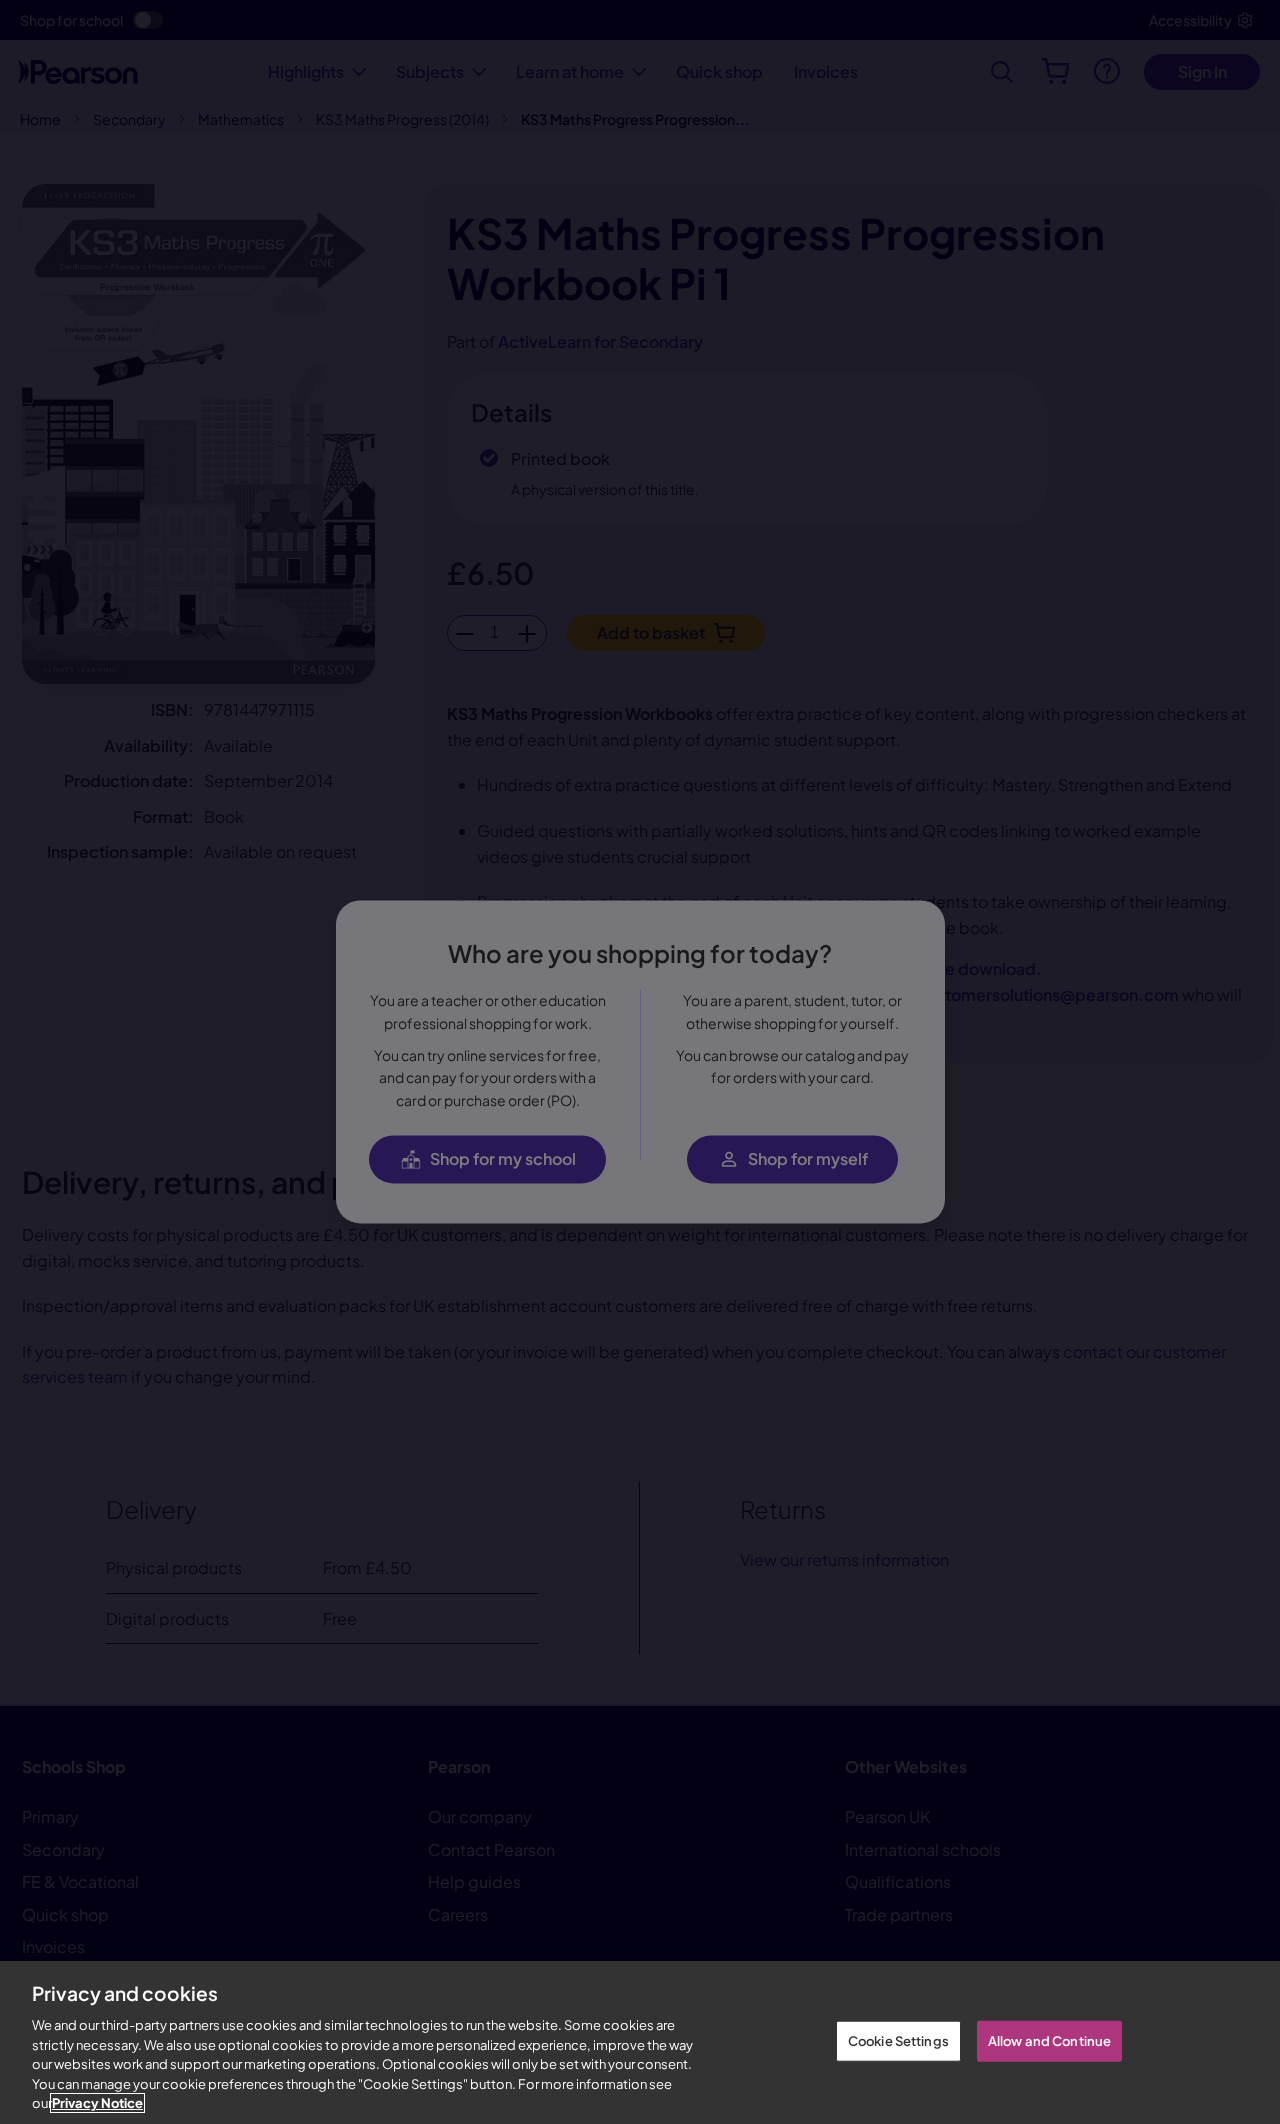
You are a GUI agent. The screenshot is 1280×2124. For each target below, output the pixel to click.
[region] (640, 2042)
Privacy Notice (97, 2103)
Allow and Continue (1049, 2040)
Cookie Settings (898, 2040)
